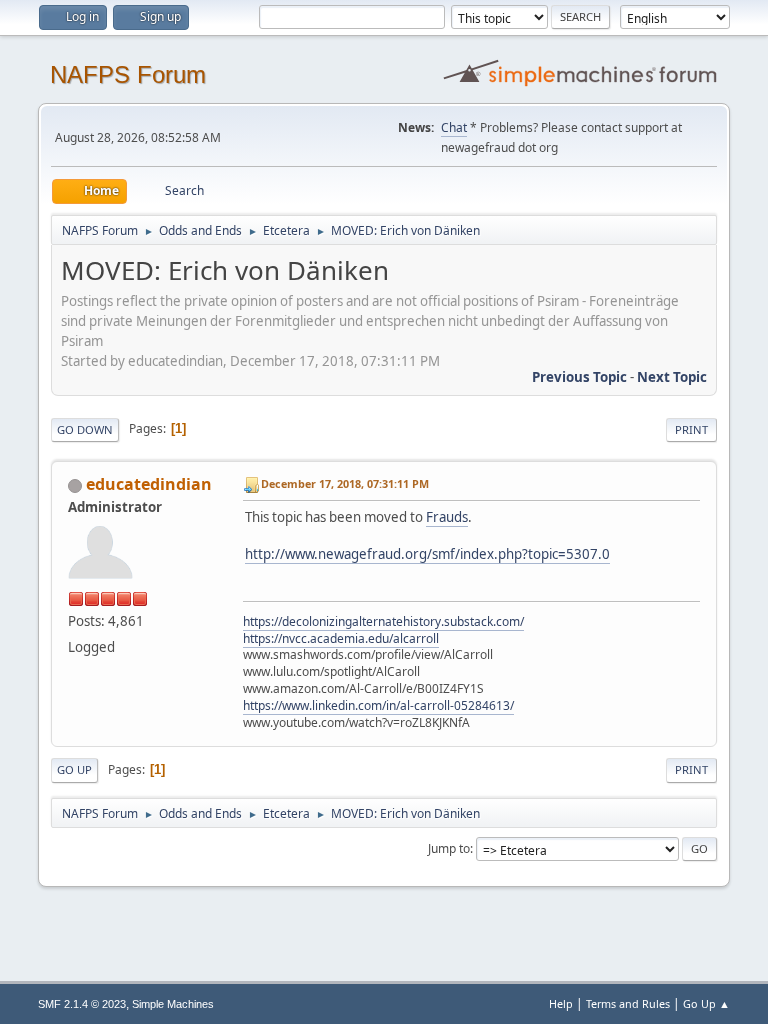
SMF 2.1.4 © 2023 (82, 1004)
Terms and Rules (628, 1003)
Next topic (672, 377)
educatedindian (149, 484)
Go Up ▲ (706, 1003)
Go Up (74, 769)
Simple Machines (173, 1004)
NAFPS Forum (128, 74)
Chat (454, 127)
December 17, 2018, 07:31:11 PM (345, 483)
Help (561, 1003)
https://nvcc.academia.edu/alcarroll (341, 638)
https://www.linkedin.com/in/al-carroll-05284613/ (378, 705)
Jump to (449, 848)
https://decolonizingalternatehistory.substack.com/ (383, 621)
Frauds (447, 517)
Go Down (85, 429)
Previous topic (579, 377)
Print (691, 429)
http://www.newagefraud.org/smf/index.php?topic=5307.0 (427, 554)
